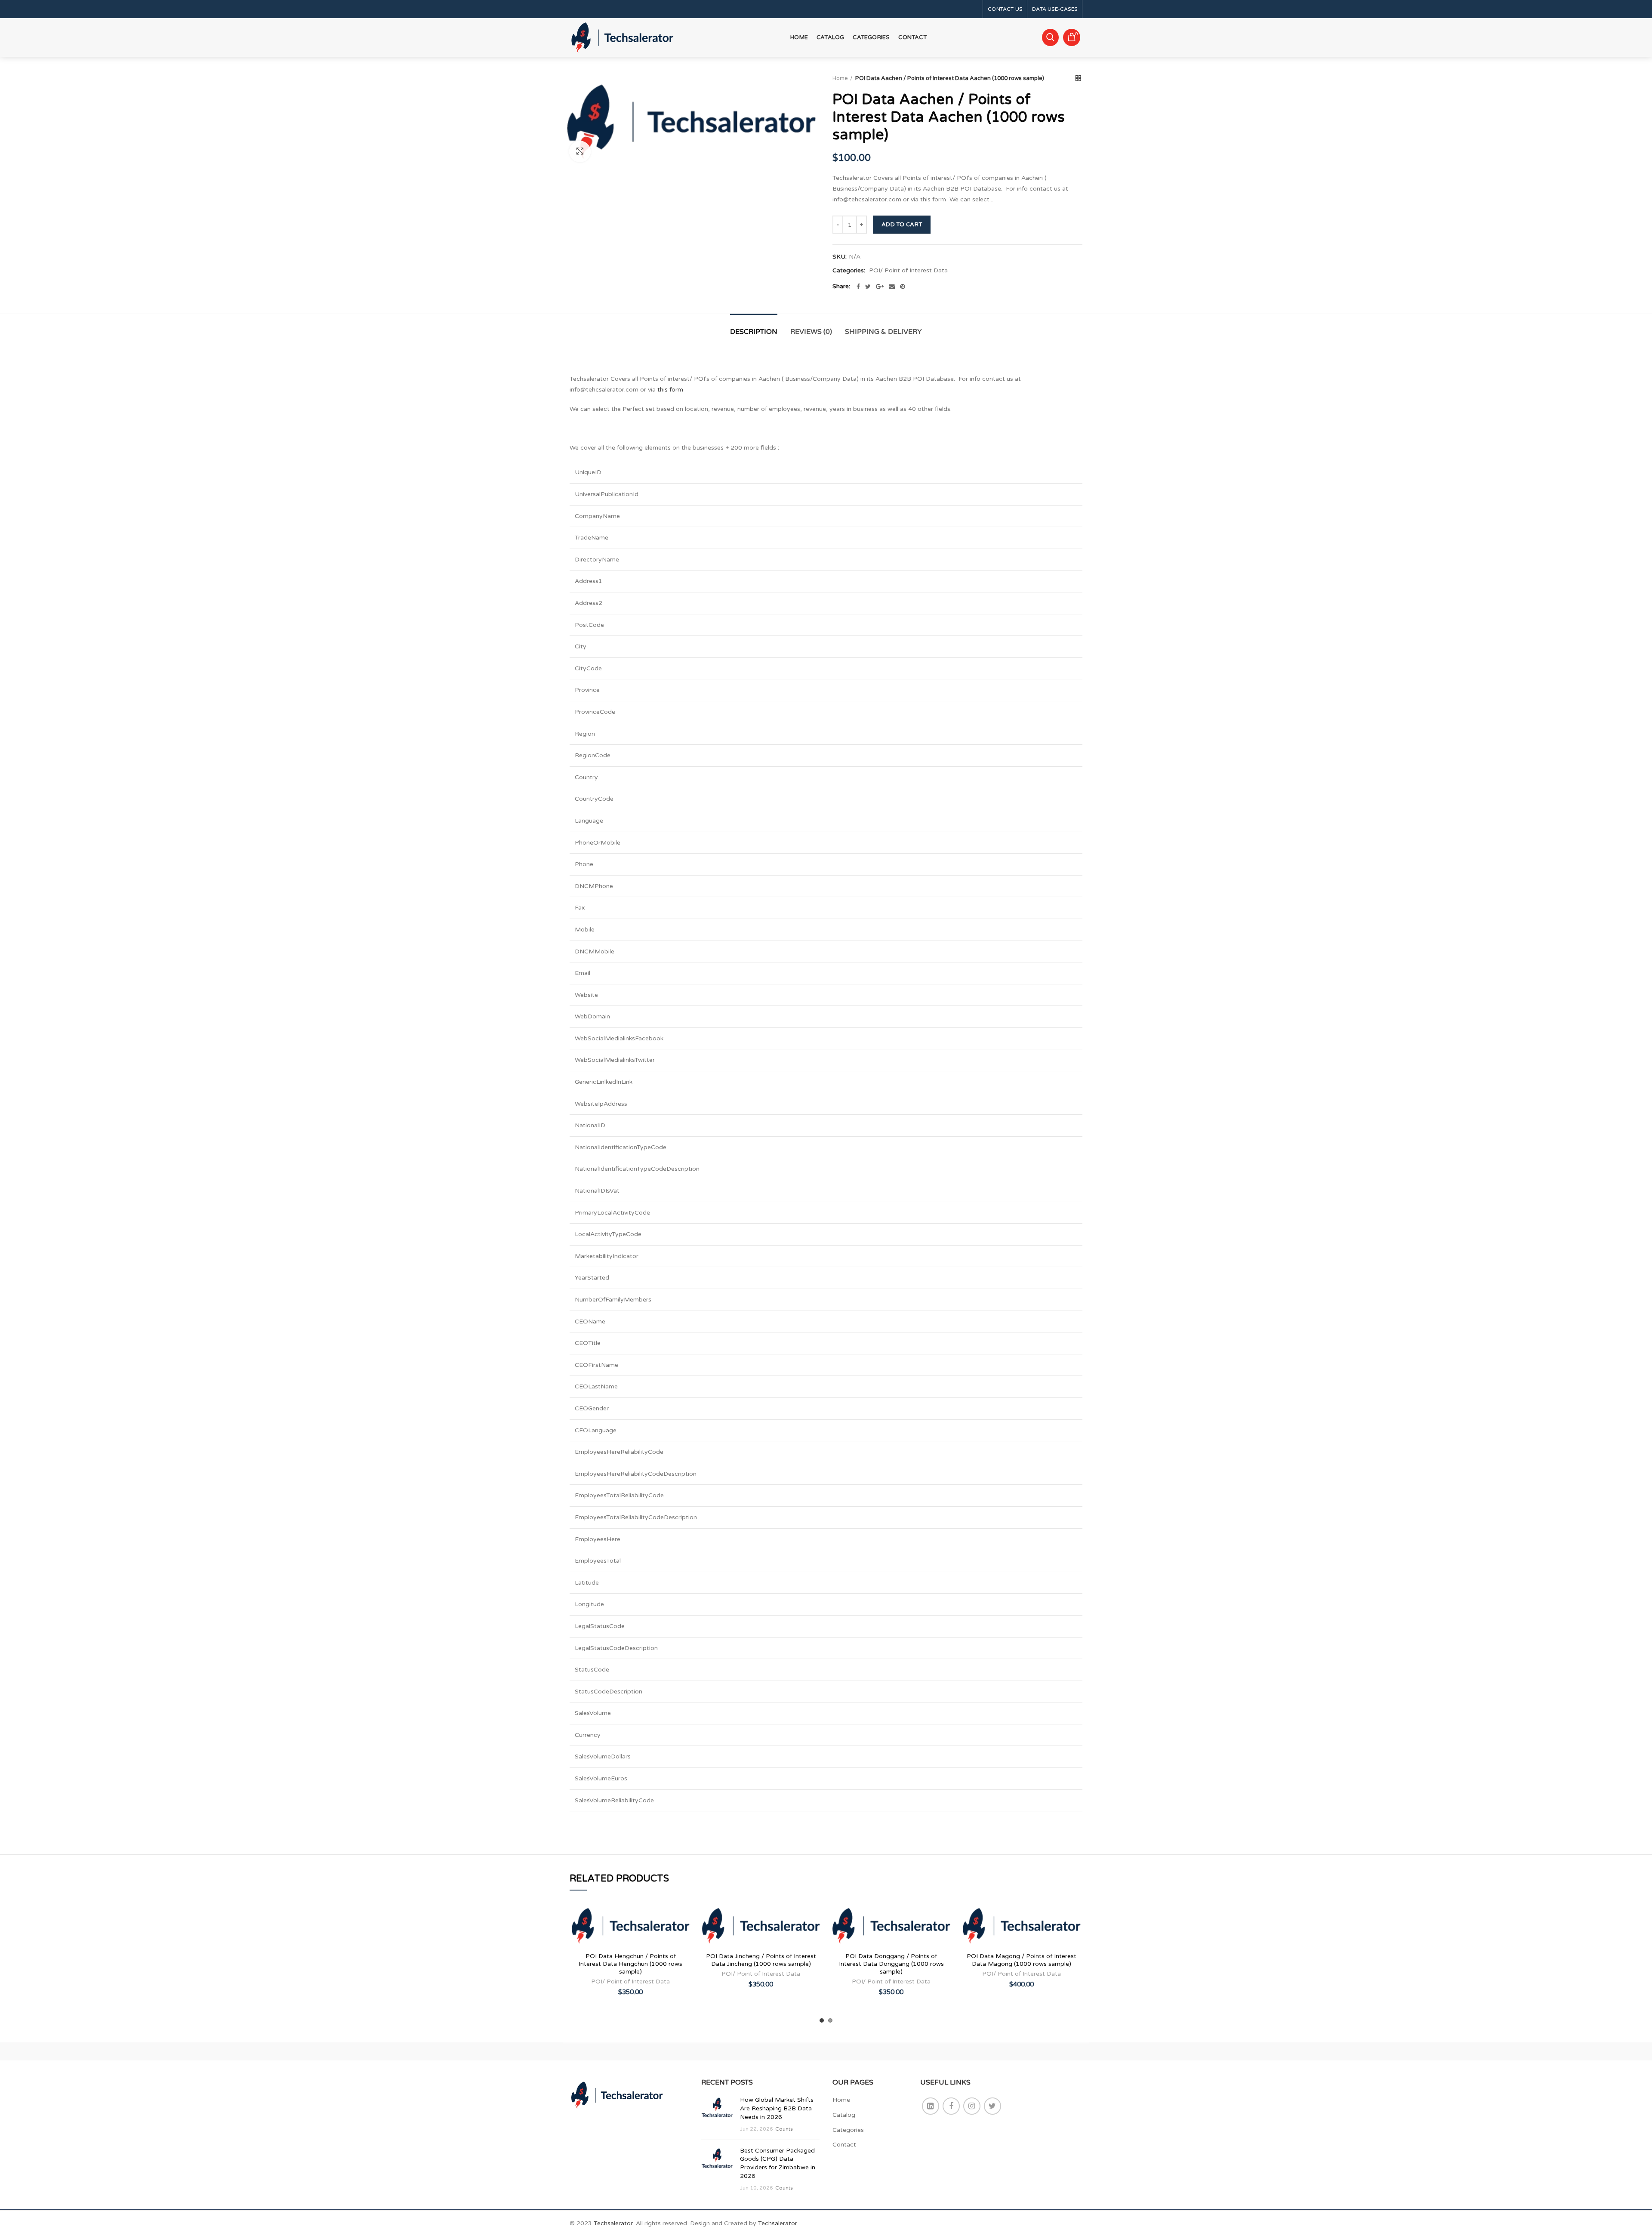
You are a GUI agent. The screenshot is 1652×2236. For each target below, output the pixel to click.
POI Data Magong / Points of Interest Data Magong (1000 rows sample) (1022, 1960)
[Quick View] (685, 1956)
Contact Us (1005, 9)
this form (670, 390)
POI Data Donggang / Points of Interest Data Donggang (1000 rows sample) (891, 1964)
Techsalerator (613, 2223)
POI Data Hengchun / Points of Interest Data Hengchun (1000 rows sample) (630, 1964)
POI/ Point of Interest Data (908, 271)
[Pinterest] (903, 287)
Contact (844, 2145)
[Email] (892, 287)
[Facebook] (858, 287)
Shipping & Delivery (883, 332)
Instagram (972, 2106)
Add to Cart (902, 225)
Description (754, 332)
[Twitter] (868, 287)
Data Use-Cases (1055, 9)
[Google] (880, 287)
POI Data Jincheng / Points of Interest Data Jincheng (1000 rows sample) (761, 1960)
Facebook (951, 2106)
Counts (784, 2129)
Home (840, 78)
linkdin (931, 2106)
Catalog (844, 2115)
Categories (848, 2130)
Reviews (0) (811, 332)
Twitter (992, 2106)
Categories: (849, 271)
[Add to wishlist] (685, 1917)
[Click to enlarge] (580, 151)
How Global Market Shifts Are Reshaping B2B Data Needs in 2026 (777, 2108)
